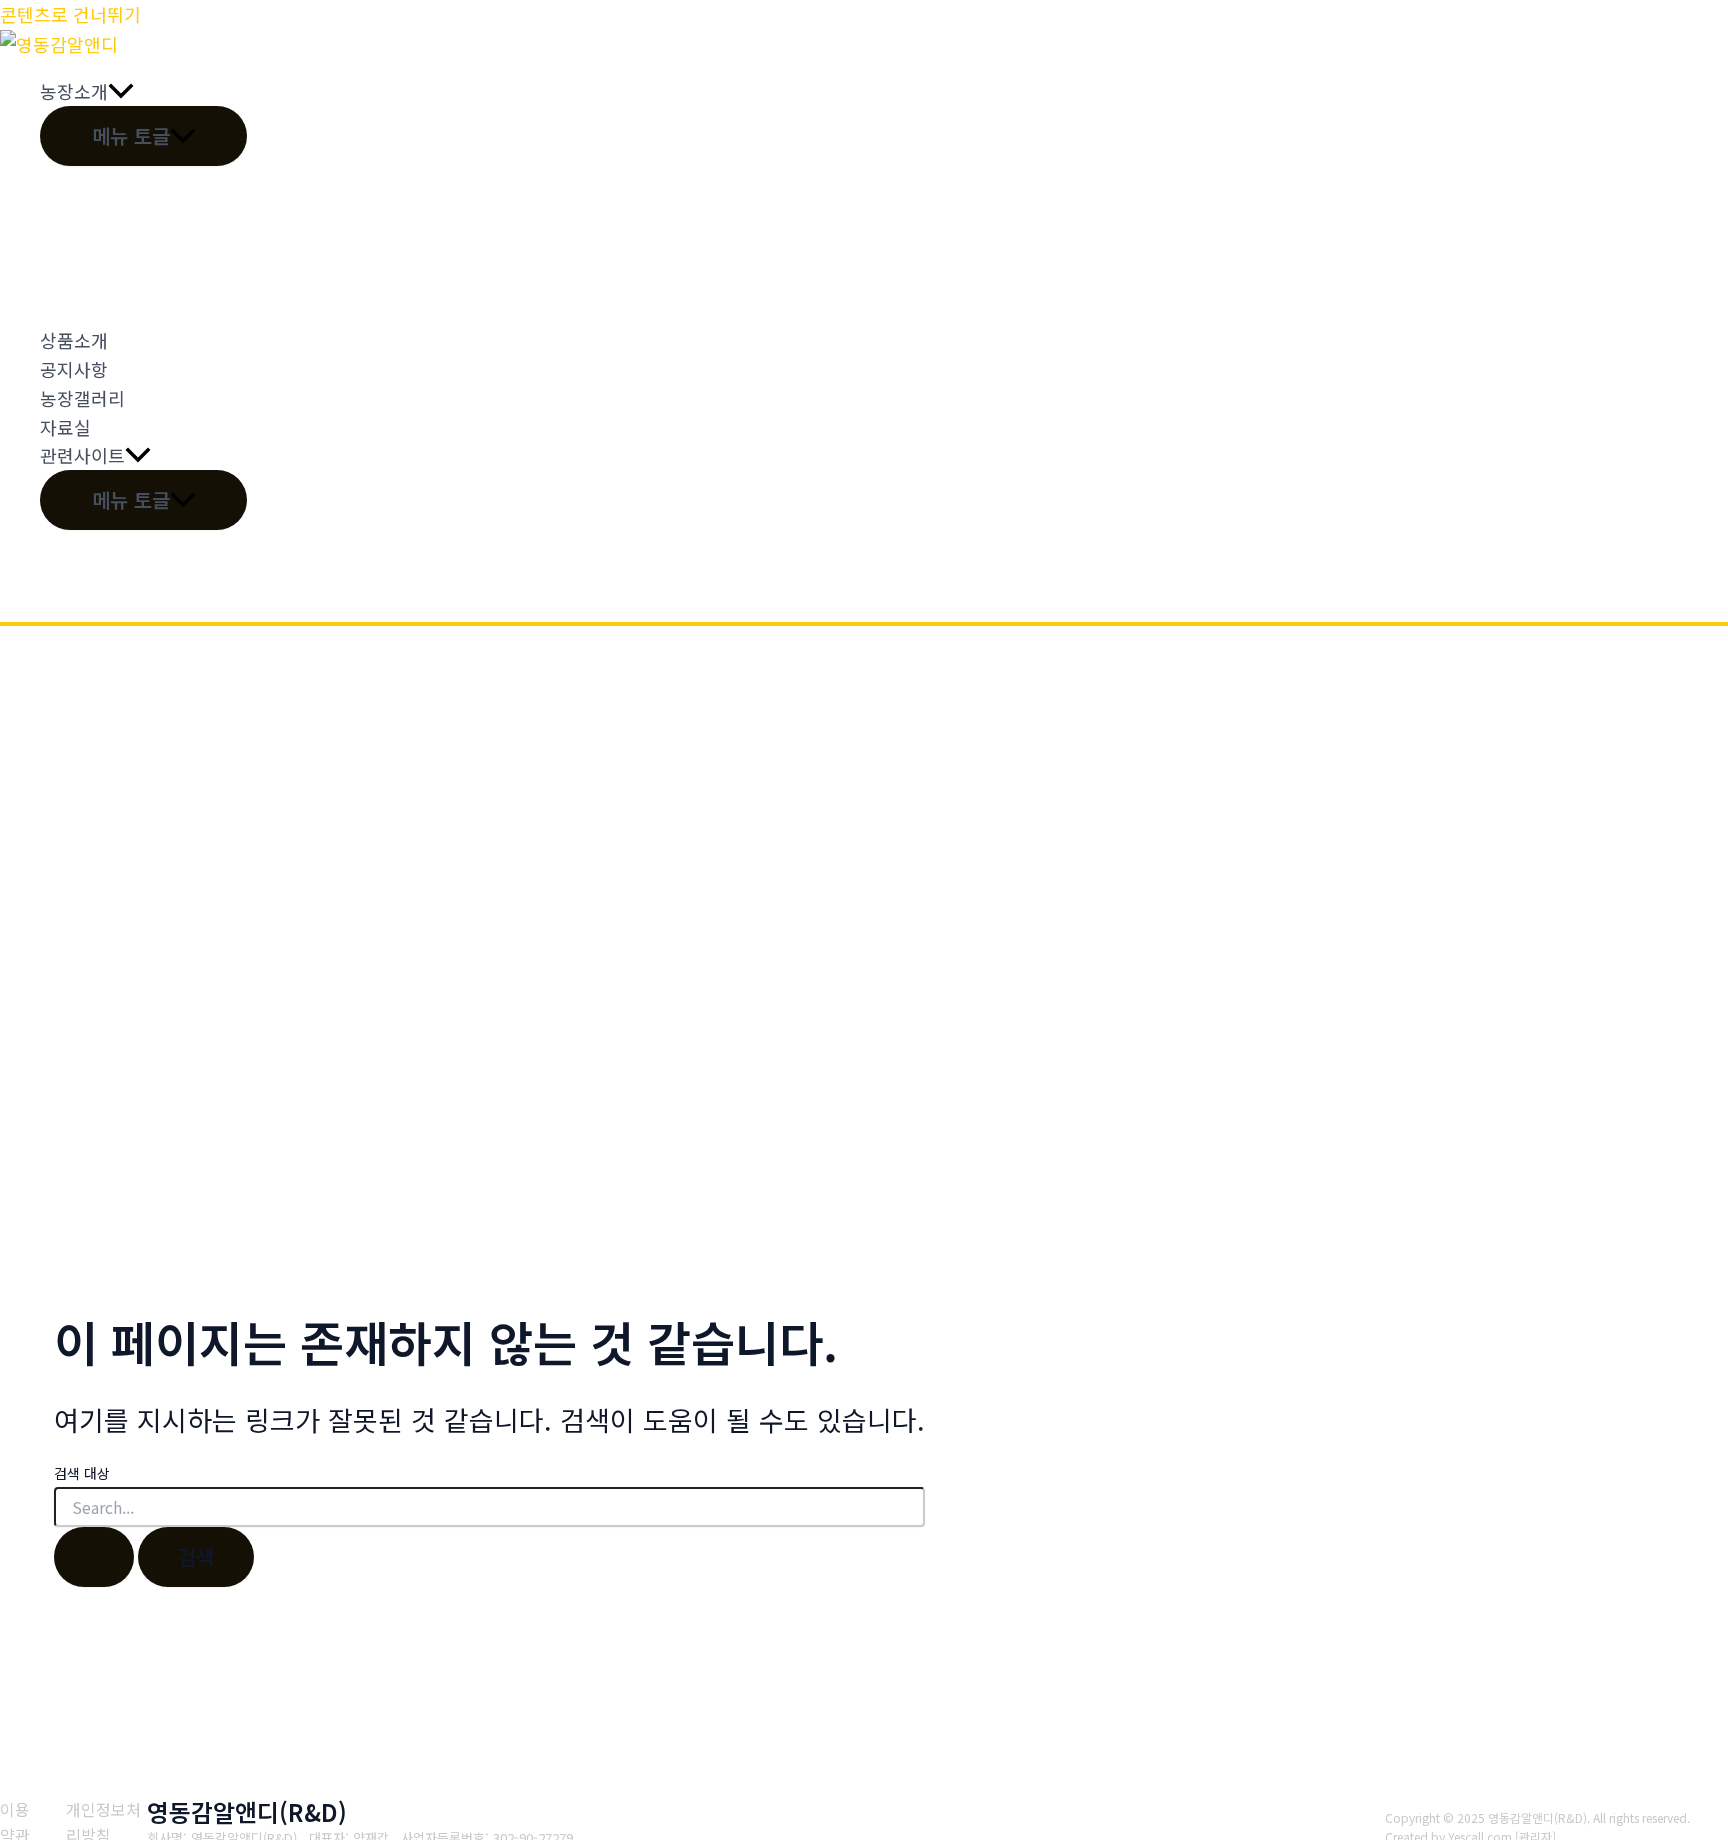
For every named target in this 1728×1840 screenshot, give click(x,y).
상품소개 (74, 340)
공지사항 (74, 369)
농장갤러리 (82, 398)
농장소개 (74, 91)
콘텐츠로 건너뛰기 (70, 14)
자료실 (65, 427)
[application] (121, 91)
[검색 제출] (94, 1557)
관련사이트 (82, 455)
